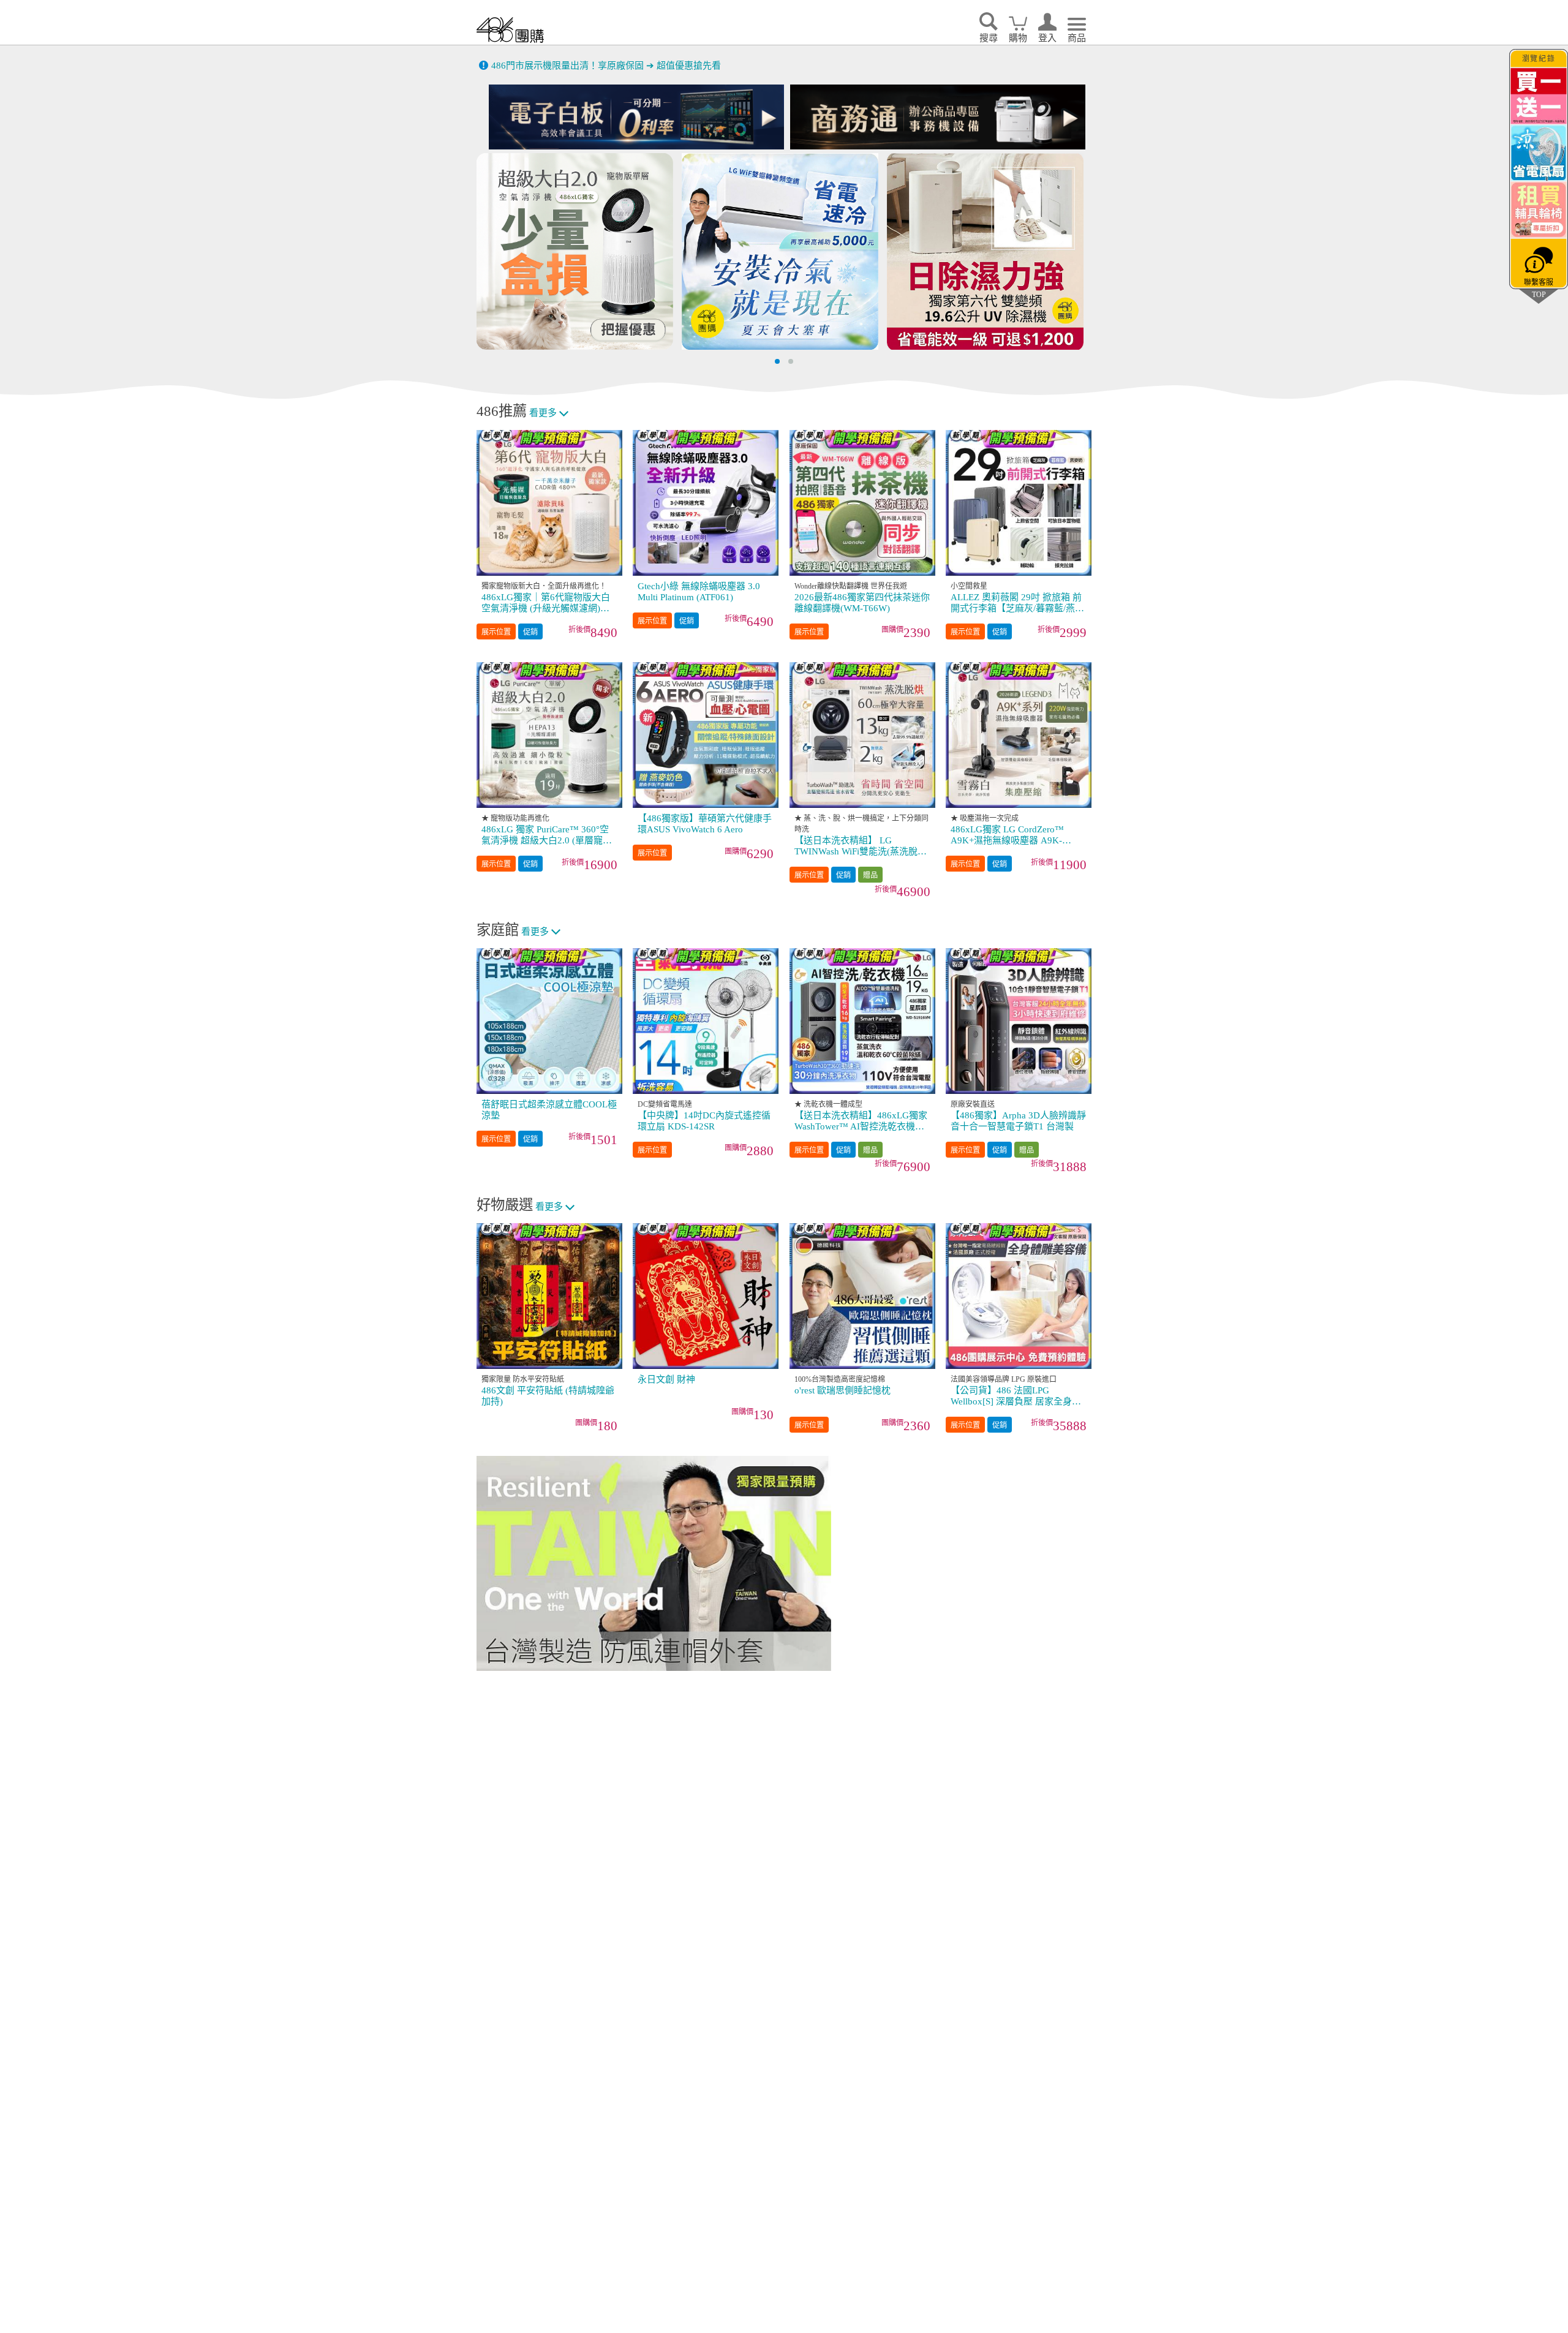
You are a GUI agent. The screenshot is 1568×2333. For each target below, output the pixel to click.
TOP (1539, 294)
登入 (1047, 38)
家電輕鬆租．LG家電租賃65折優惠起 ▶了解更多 (591, 67)
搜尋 (989, 38)
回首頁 (510, 30)
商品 (1077, 38)
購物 (1018, 38)
